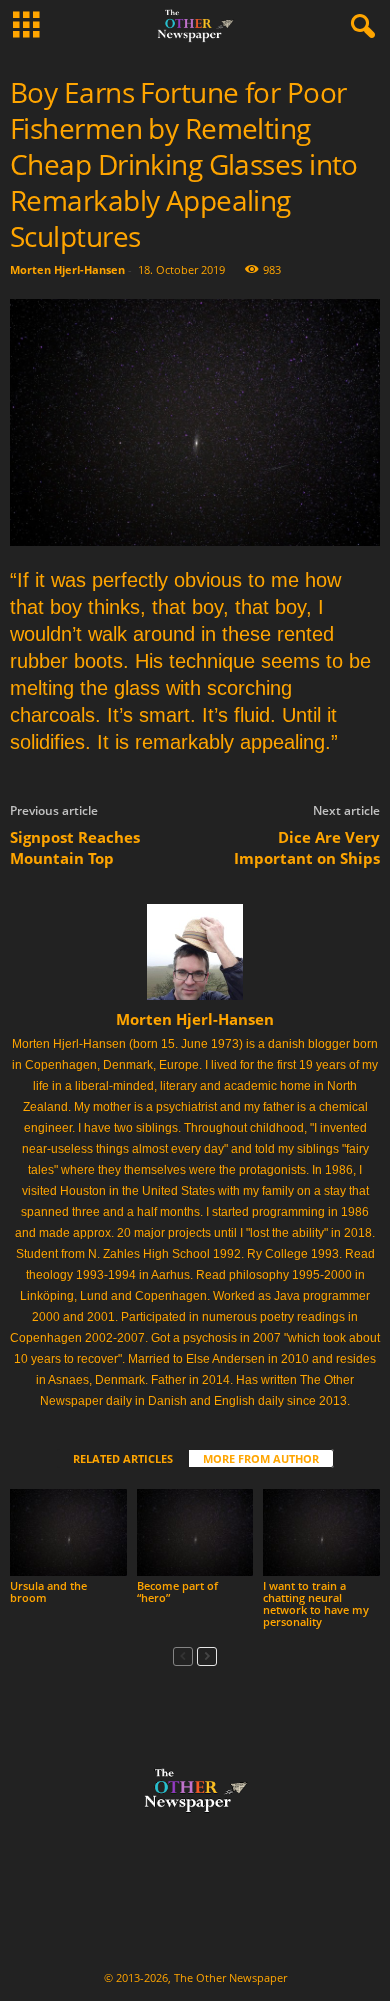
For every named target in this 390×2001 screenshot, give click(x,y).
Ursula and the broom (48, 1591)
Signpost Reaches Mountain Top (75, 847)
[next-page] (207, 1655)
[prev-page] (183, 1655)
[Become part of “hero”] (195, 1532)
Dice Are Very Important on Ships (307, 847)
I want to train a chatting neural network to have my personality (316, 1603)
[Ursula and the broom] (68, 1532)
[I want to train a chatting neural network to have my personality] (321, 1532)
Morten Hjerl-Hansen (67, 269)
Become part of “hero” (177, 1591)
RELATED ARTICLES (123, 1458)
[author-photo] (195, 952)
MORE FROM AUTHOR (261, 1458)
